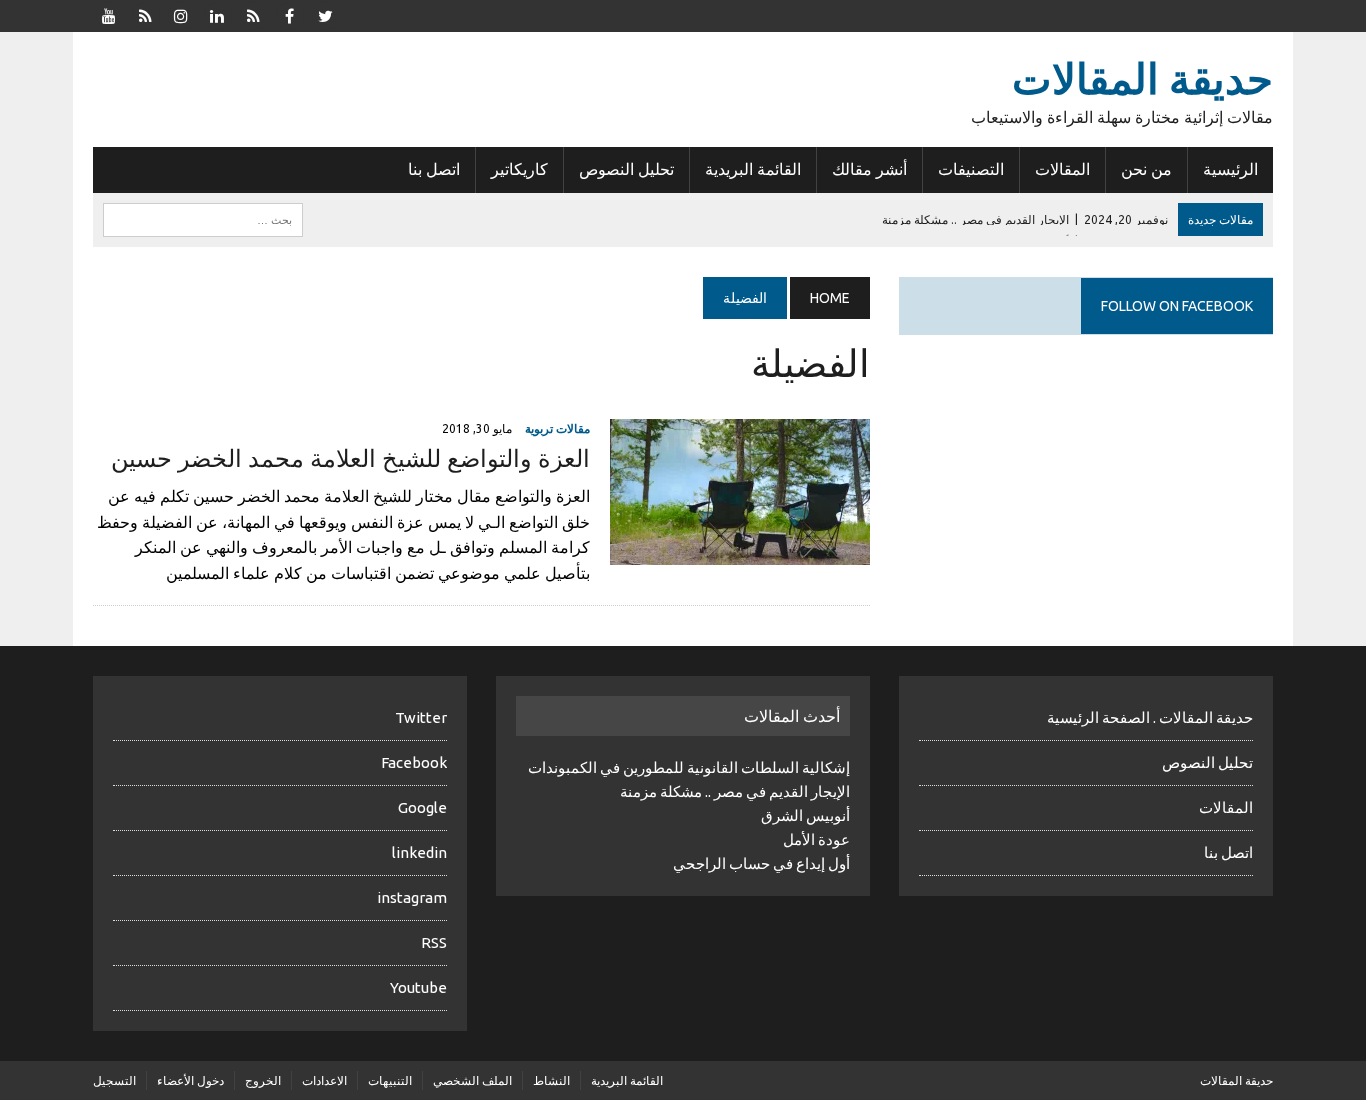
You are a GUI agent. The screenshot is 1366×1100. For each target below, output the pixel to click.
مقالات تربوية (557, 428)
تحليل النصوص (626, 169)
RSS (434, 942)
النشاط (551, 1080)
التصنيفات (971, 169)
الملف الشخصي (472, 1080)
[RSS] (145, 14)
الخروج (263, 1080)
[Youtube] (109, 14)
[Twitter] (325, 14)
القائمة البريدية (753, 169)
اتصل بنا (434, 169)
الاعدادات (324, 1080)
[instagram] (181, 14)
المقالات (1062, 169)
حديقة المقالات (1236, 1080)
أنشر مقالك (869, 169)
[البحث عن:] (203, 218)
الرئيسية (1230, 169)
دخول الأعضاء (190, 1080)
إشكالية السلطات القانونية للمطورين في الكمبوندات (689, 767)
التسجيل (114, 1080)
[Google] (253, 14)
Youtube (418, 987)
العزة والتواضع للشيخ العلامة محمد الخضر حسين (350, 458)
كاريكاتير (519, 169)
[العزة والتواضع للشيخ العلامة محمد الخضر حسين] (740, 551)
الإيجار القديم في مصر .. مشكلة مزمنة (735, 791)
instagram (412, 897)
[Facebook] (289, 14)
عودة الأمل (816, 839)
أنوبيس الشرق (805, 815)
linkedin (419, 852)
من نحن (1146, 169)
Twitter (421, 717)
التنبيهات (390, 1080)
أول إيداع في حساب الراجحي (761, 863)
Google (422, 807)
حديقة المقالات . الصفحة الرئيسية (1150, 717)
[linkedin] (217, 14)
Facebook (414, 762)
